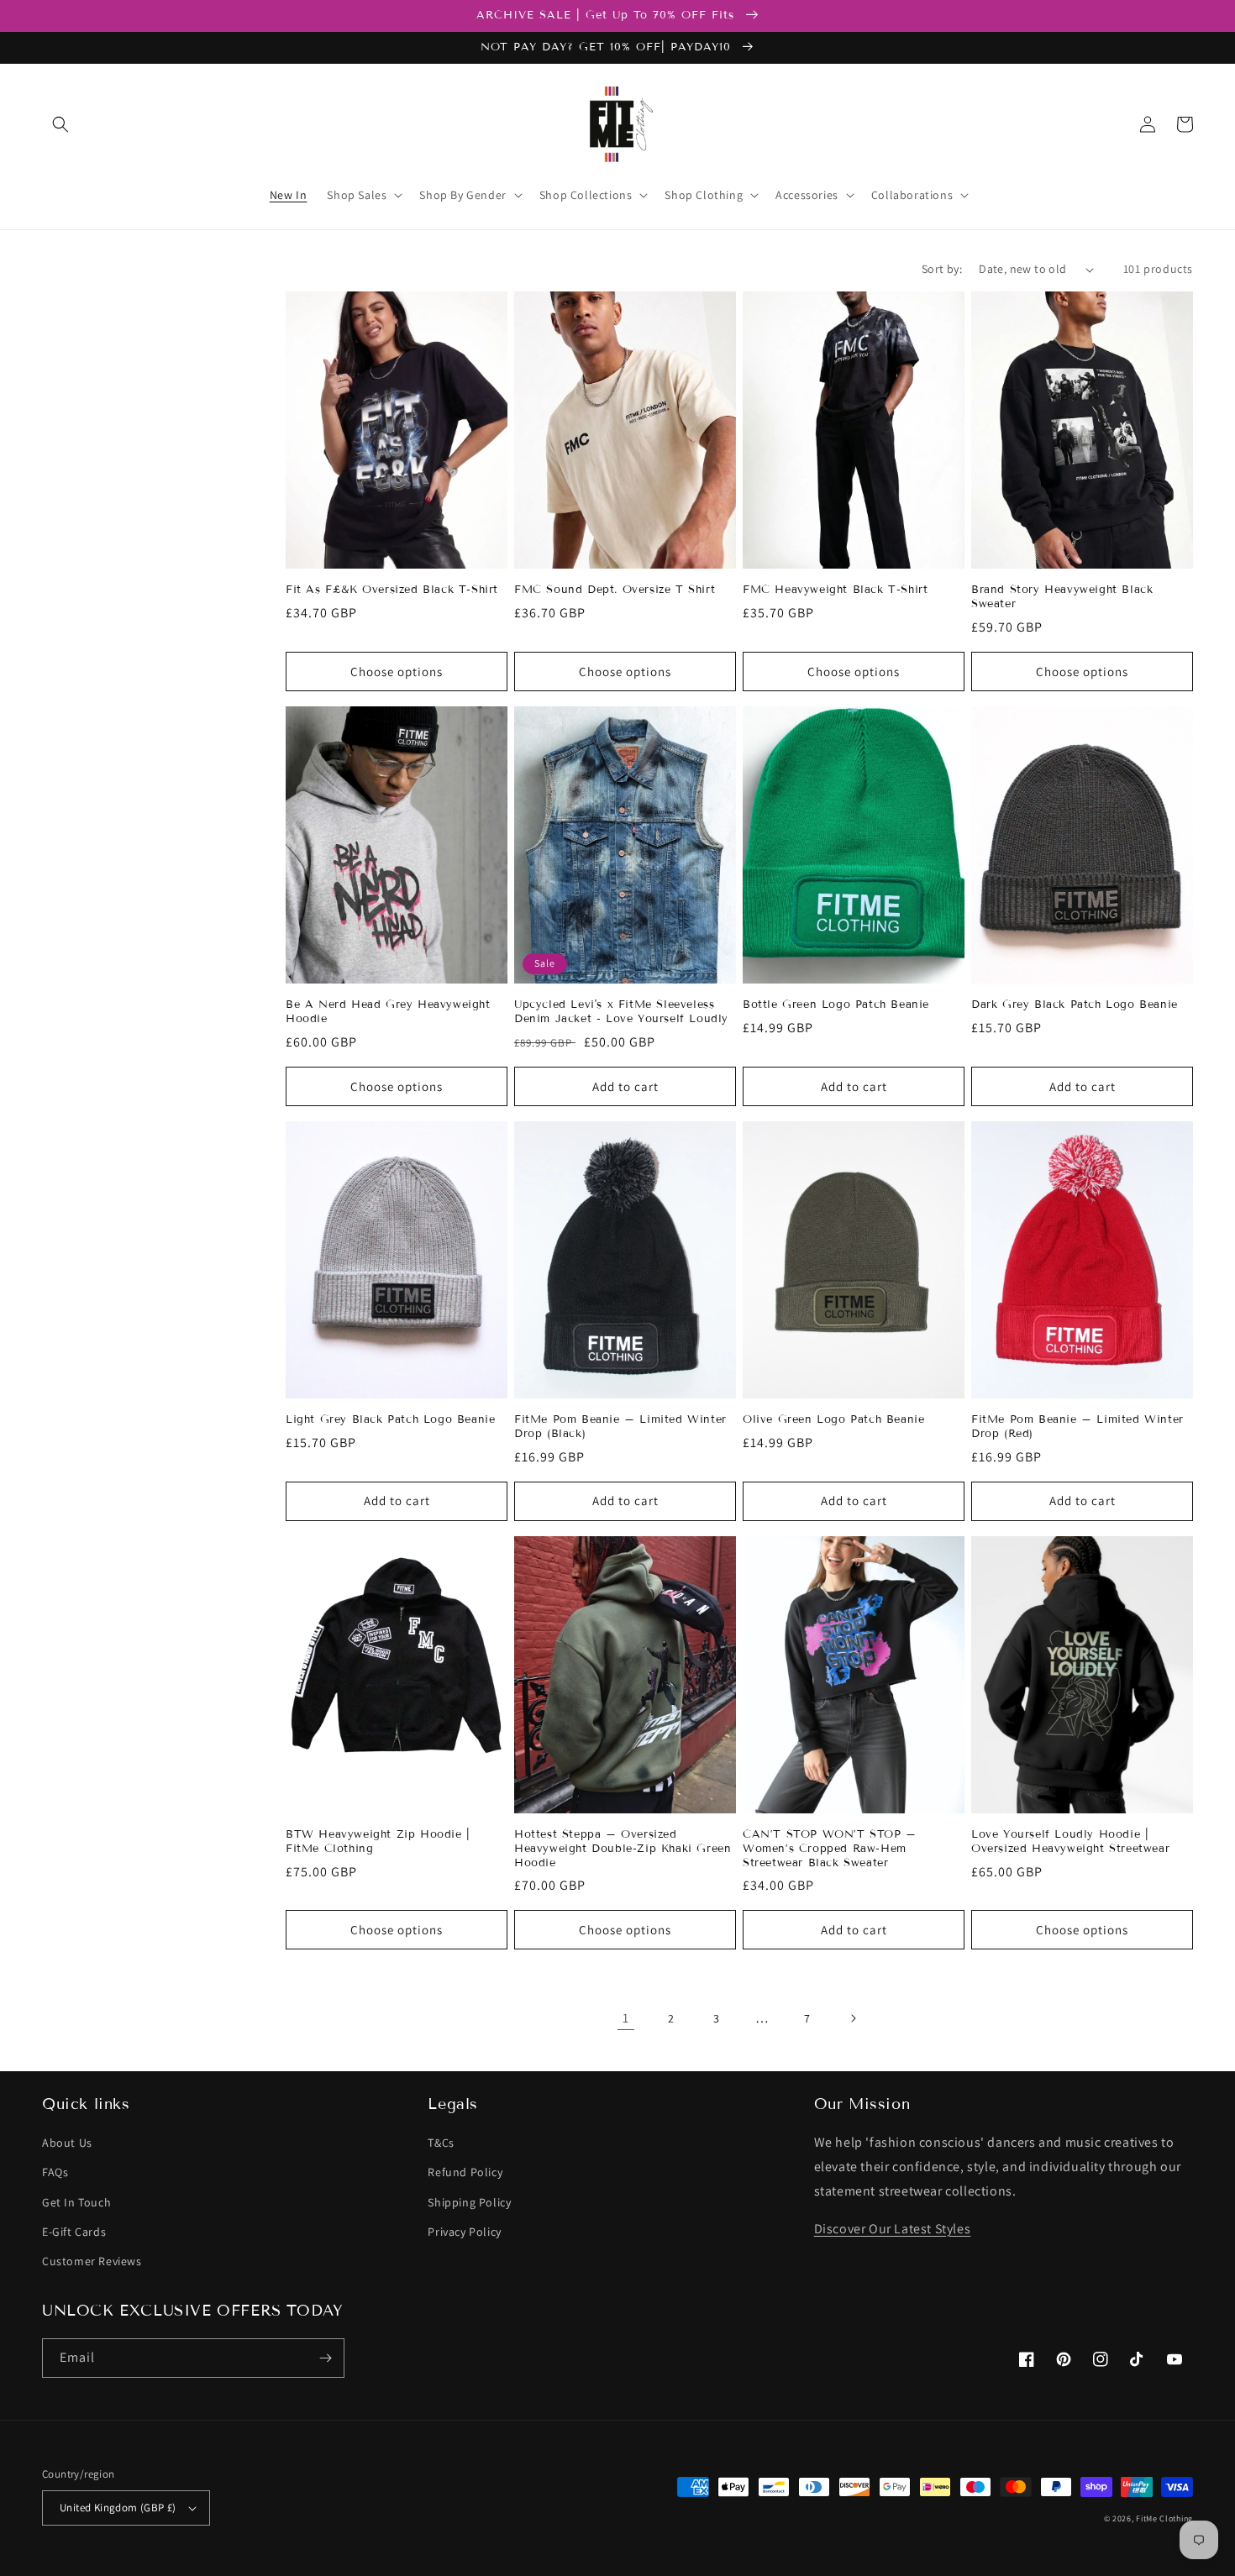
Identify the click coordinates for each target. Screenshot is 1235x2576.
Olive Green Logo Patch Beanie (833, 1419)
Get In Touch (76, 2202)
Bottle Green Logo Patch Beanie (836, 1005)
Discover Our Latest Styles (893, 2229)
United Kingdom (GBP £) (118, 2508)
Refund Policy (465, 2172)
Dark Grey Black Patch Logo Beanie (1075, 1005)
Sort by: (942, 269)
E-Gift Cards (74, 2232)
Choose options (397, 672)
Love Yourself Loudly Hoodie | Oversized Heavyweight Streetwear (1070, 1841)
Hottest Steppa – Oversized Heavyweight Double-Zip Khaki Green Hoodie (623, 1849)
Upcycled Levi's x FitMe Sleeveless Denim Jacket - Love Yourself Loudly (621, 1012)
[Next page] (853, 2018)
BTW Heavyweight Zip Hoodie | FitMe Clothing (378, 1841)
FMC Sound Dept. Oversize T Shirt (615, 590)
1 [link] (626, 2018)
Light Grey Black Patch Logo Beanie (390, 1419)
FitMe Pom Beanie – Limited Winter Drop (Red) (1077, 1427)
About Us (67, 2143)
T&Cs (441, 2143)
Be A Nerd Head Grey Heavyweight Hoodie (388, 1012)
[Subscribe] (325, 2358)
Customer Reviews (92, 2261)
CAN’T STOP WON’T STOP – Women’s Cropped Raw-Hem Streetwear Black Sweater (830, 1849)
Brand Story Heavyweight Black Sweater (1062, 597)
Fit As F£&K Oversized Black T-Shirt (392, 590)
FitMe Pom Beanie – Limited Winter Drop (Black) (620, 1427)
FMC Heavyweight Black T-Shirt (835, 590)
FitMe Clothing (1164, 2518)
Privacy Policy (464, 2232)
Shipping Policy (469, 2202)
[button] (60, 124)
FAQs (55, 2172)
